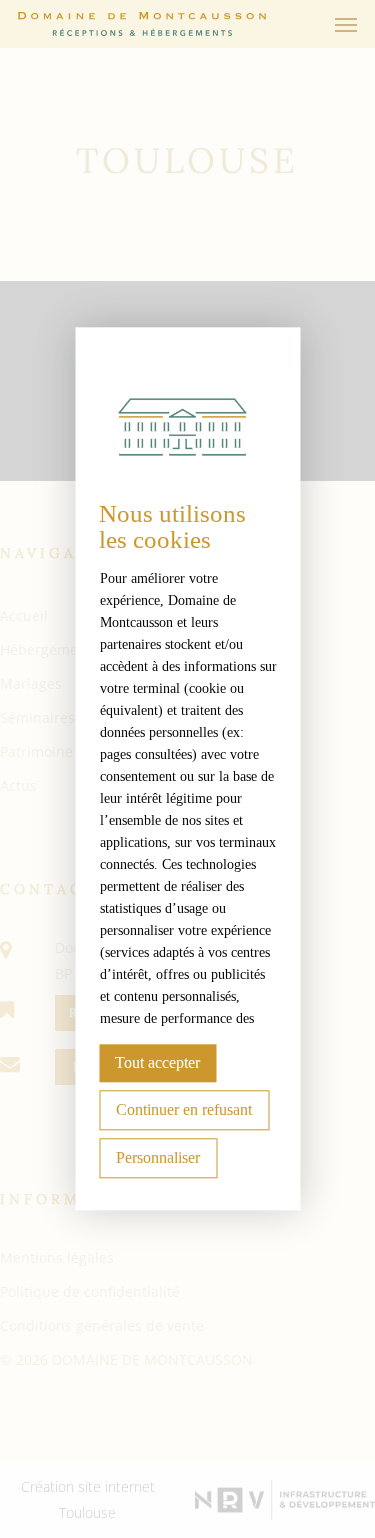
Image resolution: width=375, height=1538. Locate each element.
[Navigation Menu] (346, 24)
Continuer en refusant (184, 1110)
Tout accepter (157, 1063)
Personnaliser (158, 1158)
